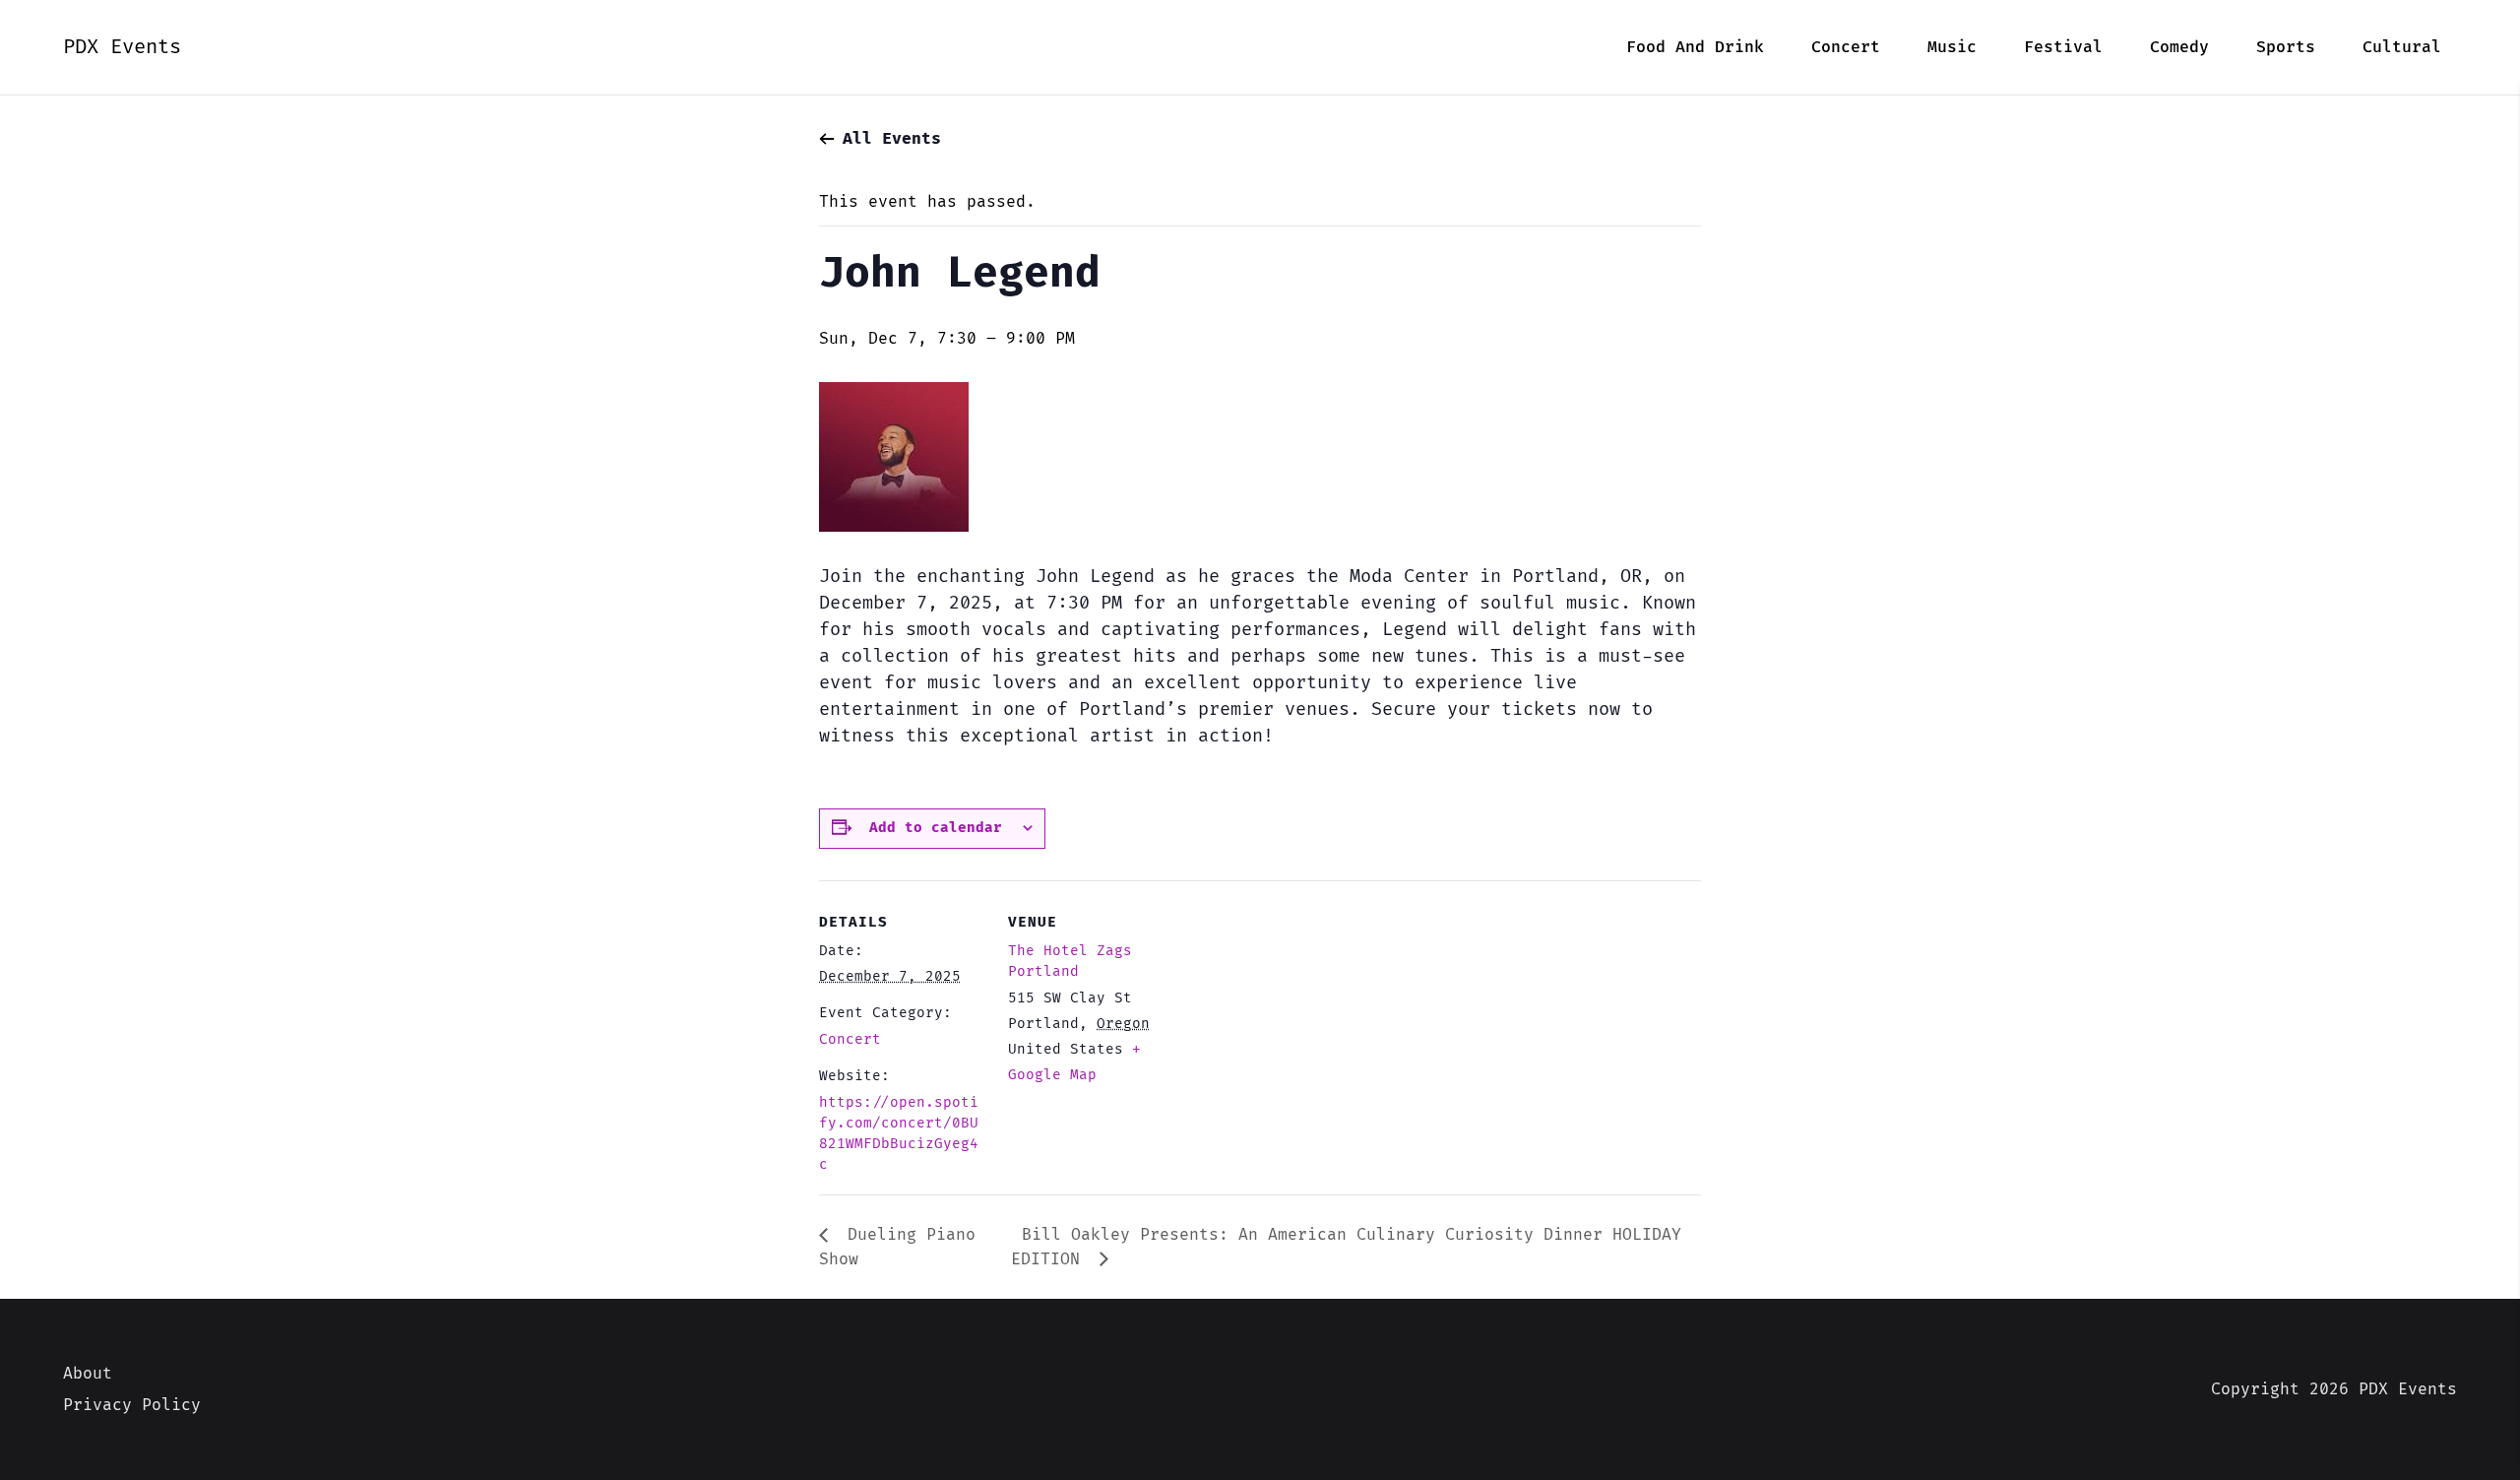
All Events (892, 139)
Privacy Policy (132, 1405)
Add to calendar (936, 828)
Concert (850, 1039)
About (88, 1374)
